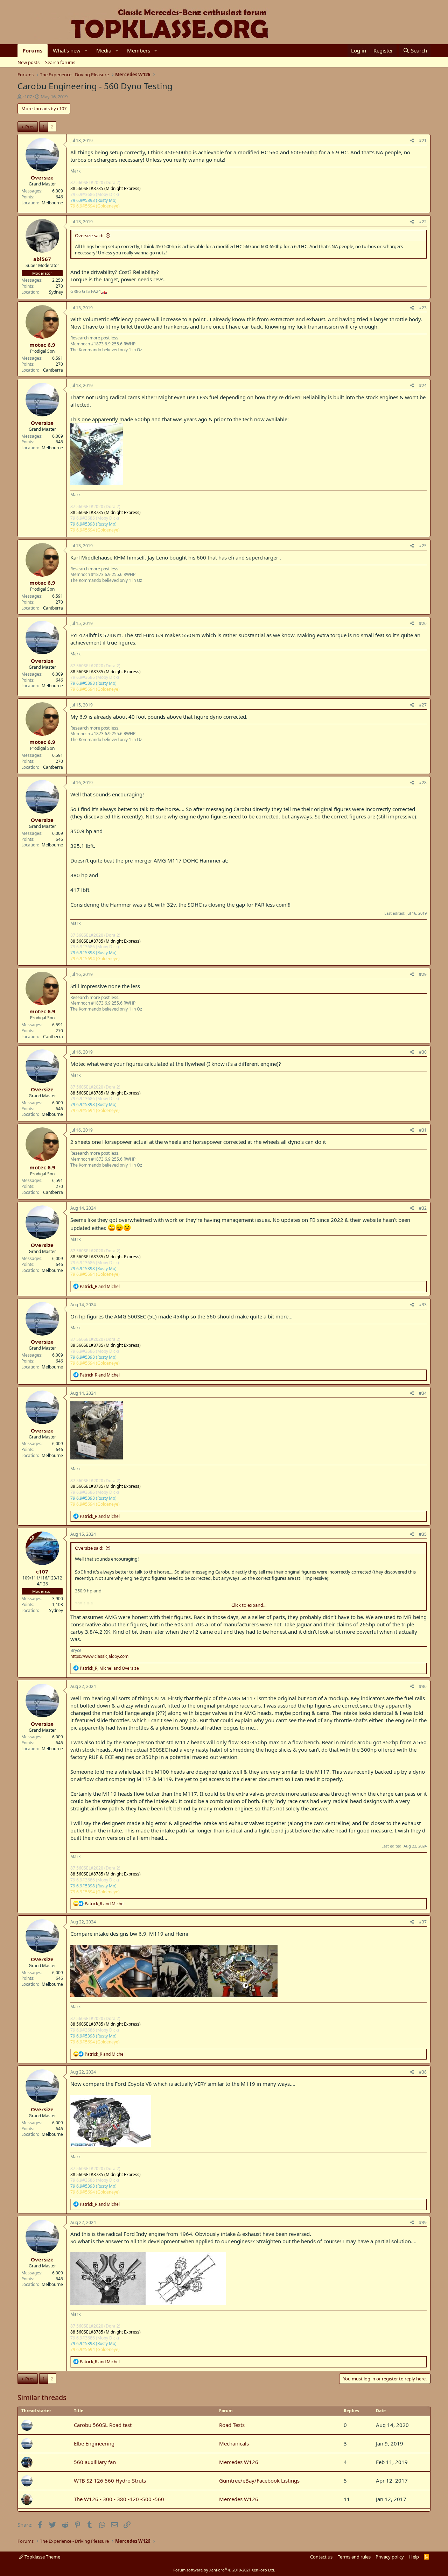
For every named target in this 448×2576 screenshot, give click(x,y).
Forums (33, 50)
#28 (423, 783)
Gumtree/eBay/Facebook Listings (259, 2480)
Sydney (56, 292)
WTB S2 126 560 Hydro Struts (110, 2480)
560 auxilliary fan (95, 2462)
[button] (86, 51)
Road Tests (232, 2425)
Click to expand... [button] (249, 1605)
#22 (423, 222)
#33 (423, 1305)
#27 (423, 705)
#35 (423, 1534)
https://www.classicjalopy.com (99, 1656)
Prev (30, 127)
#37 (423, 1922)
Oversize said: (89, 235)
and (100, 1286)
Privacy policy (390, 2557)
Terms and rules (354, 2557)
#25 (423, 546)
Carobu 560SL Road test (103, 2425)
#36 (423, 1686)
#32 (423, 1208)
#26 (423, 623)
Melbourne (52, 203)
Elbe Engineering (94, 2443)
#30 (423, 1052)
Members (139, 50)
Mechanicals (234, 2443)
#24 (423, 385)
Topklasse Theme (42, 2557)
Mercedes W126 (239, 2462)
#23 (423, 308)
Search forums (60, 62)
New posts (29, 62)
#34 (423, 1393)
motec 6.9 (42, 345)
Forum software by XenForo (224, 2570)
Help (414, 2557)
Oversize (42, 177)
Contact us (321, 2557)
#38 (423, 2072)
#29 (423, 974)
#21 (423, 140)
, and (109, 1668)
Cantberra (53, 370)
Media (104, 50)
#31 (423, 1130)
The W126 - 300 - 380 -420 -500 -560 (119, 2499)
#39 (423, 2222)
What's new (67, 50)
